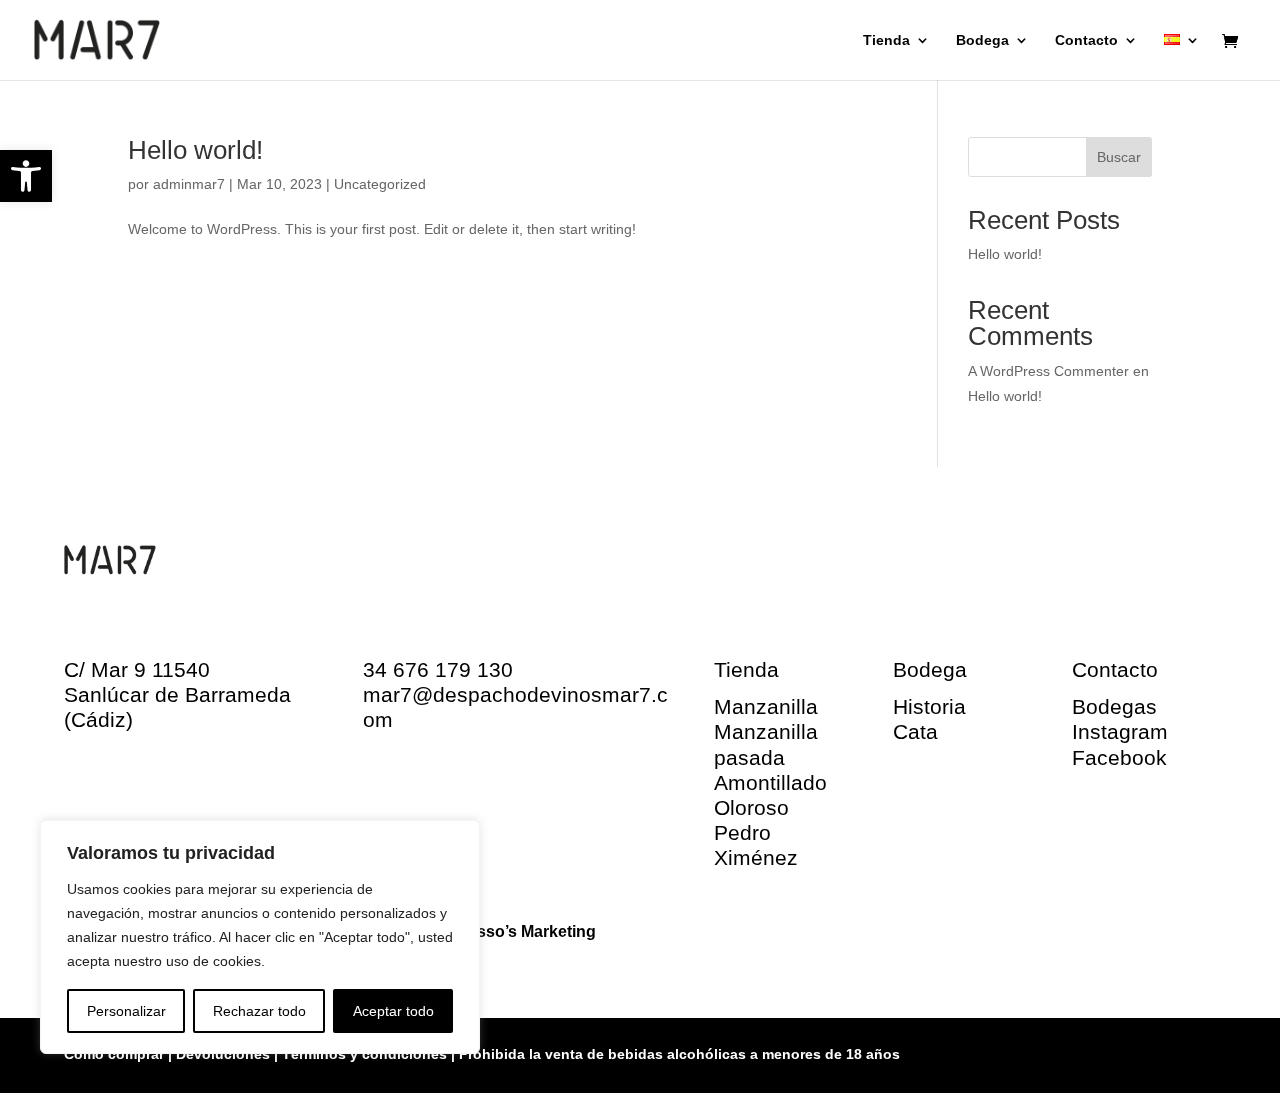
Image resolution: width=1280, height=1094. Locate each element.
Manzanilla (766, 706)
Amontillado (770, 782)
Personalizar (126, 1011)
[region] (260, 937)
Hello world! (195, 150)
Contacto (1086, 40)
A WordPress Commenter (1048, 371)
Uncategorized (380, 184)
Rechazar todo (259, 1011)
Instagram (1120, 731)
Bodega (982, 40)
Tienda (886, 40)
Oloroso (751, 807)
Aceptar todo (393, 1011)
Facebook (1119, 757)
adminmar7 (189, 184)
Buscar (1119, 157)
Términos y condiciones (364, 1054)
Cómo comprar (116, 1054)
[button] (26, 176)
